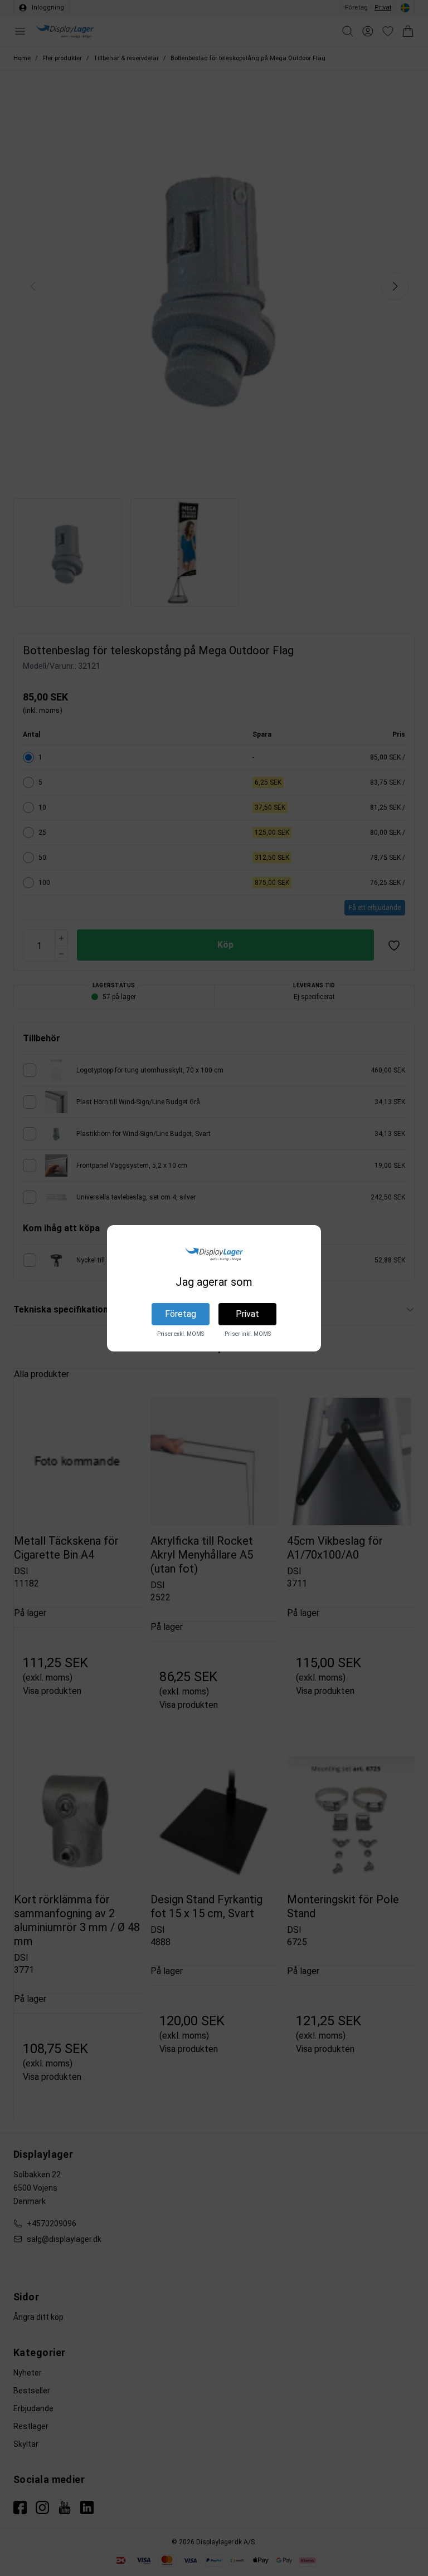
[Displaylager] (214, 1254)
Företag (181, 1314)
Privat (247, 1314)
